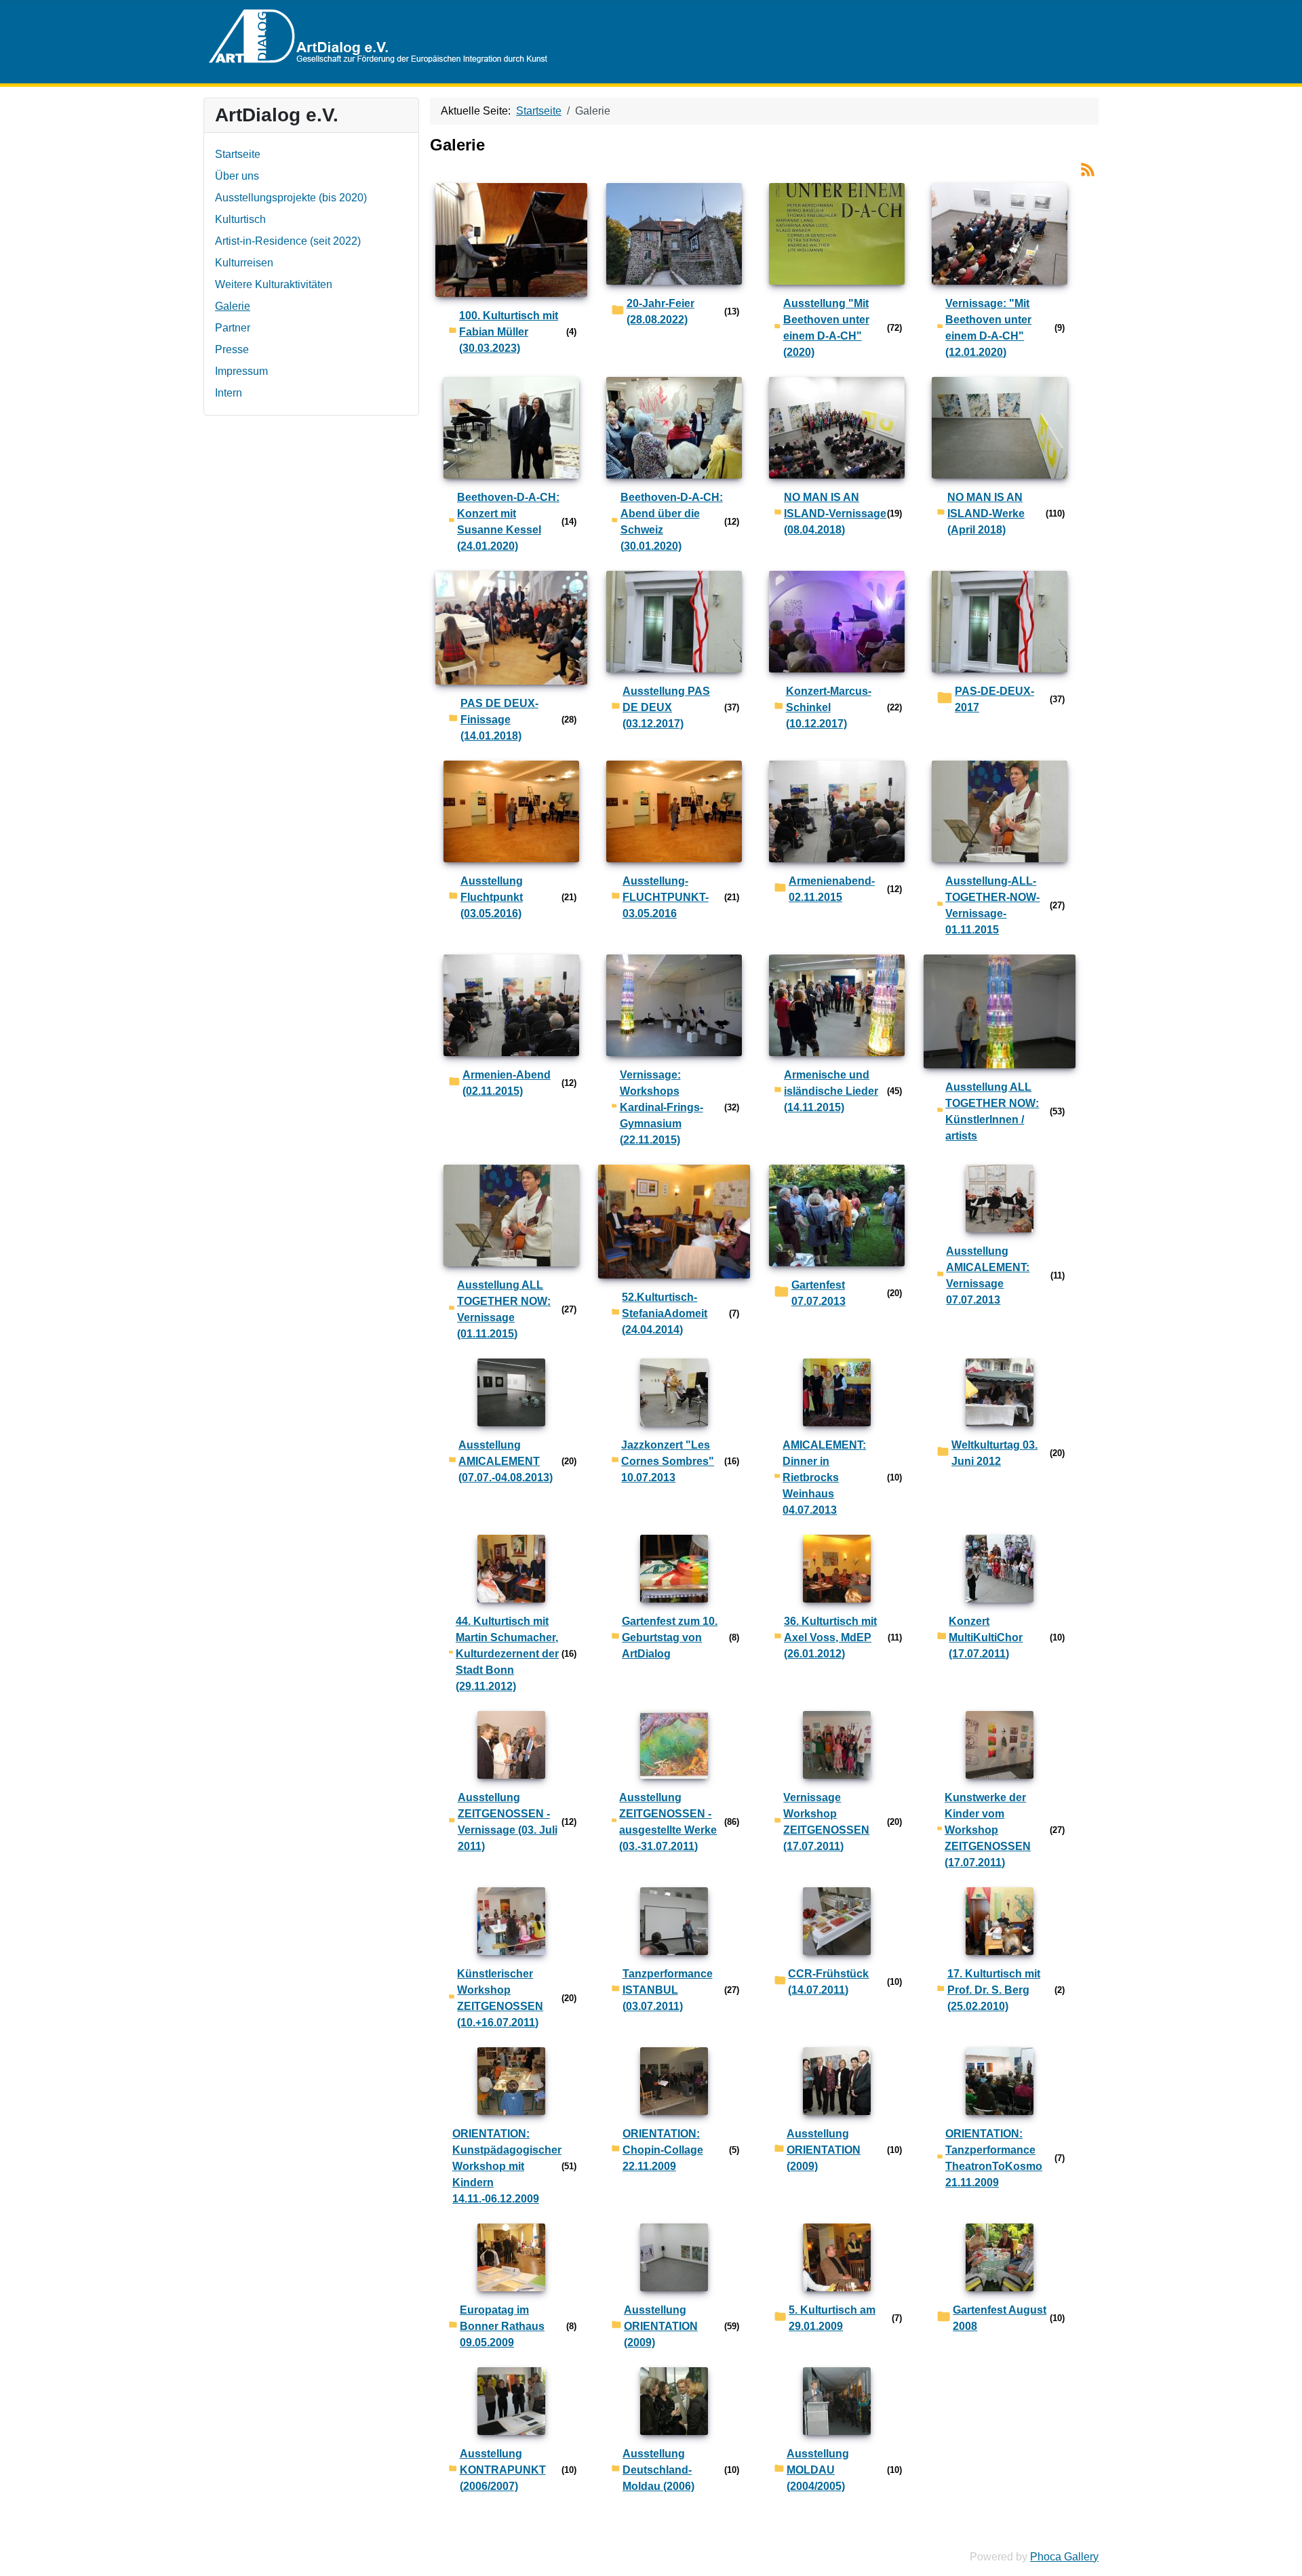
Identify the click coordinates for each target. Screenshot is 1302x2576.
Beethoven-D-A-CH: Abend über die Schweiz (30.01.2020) (672, 522)
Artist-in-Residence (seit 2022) (288, 241)
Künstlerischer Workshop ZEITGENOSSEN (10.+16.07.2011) (500, 1998)
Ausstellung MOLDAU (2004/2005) (818, 2470)
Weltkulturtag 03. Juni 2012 (994, 1453)
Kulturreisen (244, 263)
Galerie (233, 306)
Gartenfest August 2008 (1000, 2318)
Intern (229, 393)
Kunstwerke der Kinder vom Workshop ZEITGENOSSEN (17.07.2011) (988, 1830)
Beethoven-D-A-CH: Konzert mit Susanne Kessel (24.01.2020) (508, 522)
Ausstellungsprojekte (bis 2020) (291, 198)
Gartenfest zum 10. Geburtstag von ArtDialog (670, 1637)
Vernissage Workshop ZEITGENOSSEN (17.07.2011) (826, 1822)
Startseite (238, 154)
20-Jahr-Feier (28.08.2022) (660, 311)
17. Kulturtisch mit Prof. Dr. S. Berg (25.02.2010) (994, 1990)
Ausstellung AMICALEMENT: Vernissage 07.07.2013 (988, 1275)
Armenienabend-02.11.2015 (832, 889)
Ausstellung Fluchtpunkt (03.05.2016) (492, 897)
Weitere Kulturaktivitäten (274, 284)
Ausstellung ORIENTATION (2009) (824, 2150)
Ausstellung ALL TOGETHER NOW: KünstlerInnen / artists (992, 1111)
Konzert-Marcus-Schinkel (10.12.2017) (829, 707)
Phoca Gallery (1064, 2557)
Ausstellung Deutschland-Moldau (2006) (658, 2470)
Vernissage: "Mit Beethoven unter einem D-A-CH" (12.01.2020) (988, 328)
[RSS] (1088, 168)
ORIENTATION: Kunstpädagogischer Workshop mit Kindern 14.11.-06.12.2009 (507, 2166)
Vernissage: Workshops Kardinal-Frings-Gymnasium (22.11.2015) (662, 1107)
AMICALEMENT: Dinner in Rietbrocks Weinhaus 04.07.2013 (824, 1477)
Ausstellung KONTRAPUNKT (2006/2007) (503, 2470)
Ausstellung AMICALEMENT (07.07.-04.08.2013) (506, 1461)
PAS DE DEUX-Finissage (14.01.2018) (499, 720)
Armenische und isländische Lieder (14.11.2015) (831, 1091)
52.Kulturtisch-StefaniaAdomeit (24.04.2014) (665, 1313)
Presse (232, 349)
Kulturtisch (240, 219)
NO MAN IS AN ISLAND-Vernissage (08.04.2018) (835, 514)
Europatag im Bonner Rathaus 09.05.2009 (502, 2326)
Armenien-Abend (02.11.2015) (507, 1083)
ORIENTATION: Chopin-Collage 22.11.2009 (663, 2150)
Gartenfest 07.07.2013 (818, 1293)
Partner (233, 328)
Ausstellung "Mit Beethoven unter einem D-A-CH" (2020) (826, 328)
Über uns (237, 176)
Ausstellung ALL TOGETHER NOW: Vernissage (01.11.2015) (504, 1309)
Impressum (241, 371)
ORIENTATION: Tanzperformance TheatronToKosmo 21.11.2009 (994, 2158)
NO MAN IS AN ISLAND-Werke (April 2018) (986, 514)
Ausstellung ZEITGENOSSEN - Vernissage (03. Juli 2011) (508, 1822)
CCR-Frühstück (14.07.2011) (828, 1982)
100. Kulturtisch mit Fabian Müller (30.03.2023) (509, 332)
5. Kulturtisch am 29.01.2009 (832, 2318)
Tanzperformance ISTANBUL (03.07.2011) (668, 1990)
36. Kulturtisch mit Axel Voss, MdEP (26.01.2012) (830, 1637)
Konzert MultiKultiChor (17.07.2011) (986, 1637)
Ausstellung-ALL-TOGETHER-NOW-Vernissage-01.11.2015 (992, 905)
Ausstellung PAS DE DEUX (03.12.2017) (666, 707)
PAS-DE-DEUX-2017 (994, 699)
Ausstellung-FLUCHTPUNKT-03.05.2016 (666, 897)
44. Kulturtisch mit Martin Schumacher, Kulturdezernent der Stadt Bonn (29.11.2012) (507, 1654)
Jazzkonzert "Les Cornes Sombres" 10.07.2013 (668, 1461)
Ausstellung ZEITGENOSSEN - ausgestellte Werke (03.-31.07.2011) (668, 1822)
